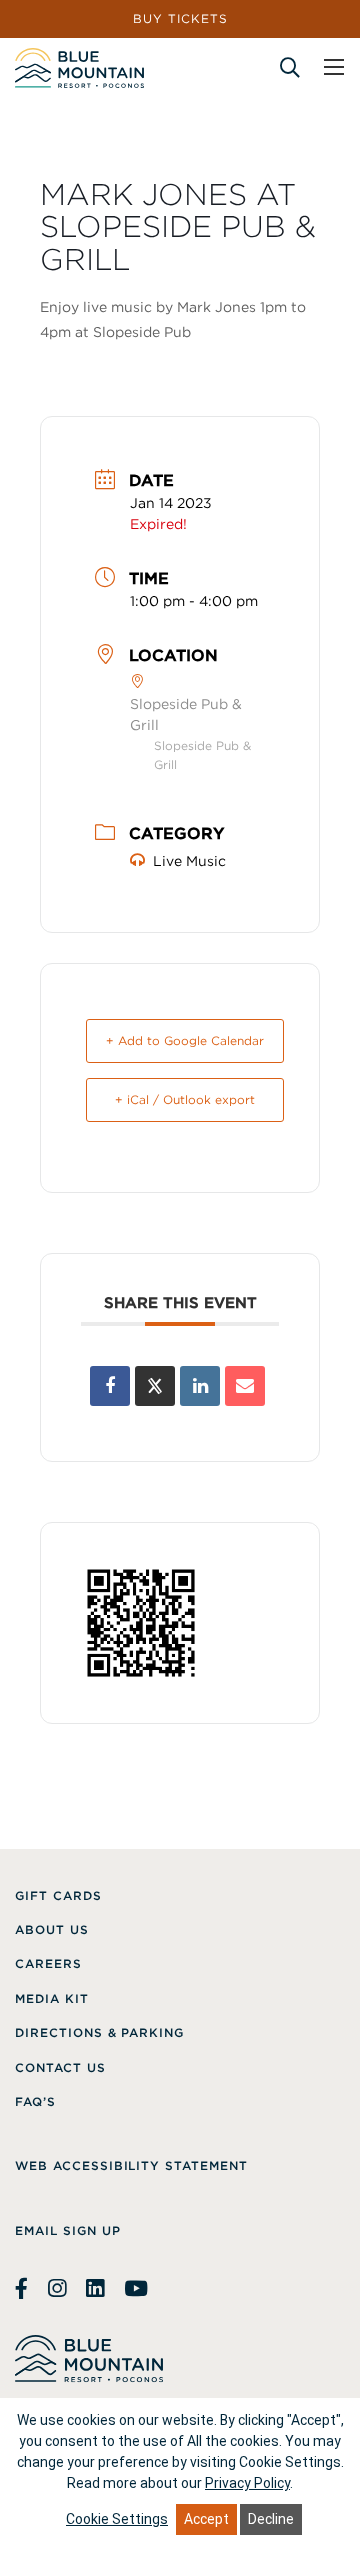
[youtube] (136, 2289)
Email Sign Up (67, 2230)
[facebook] (24, 2289)
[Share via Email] (245, 1386)
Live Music (189, 861)
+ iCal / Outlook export (185, 1099)
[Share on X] (155, 1386)
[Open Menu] (334, 67)
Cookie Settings (117, 2519)
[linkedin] (95, 2289)
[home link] (79, 68)
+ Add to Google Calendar (185, 1040)
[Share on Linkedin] (200, 1386)
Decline (271, 2519)
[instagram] (57, 2289)
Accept (206, 2519)
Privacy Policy (247, 2483)
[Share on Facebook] (110, 1386)
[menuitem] (58, 1896)
